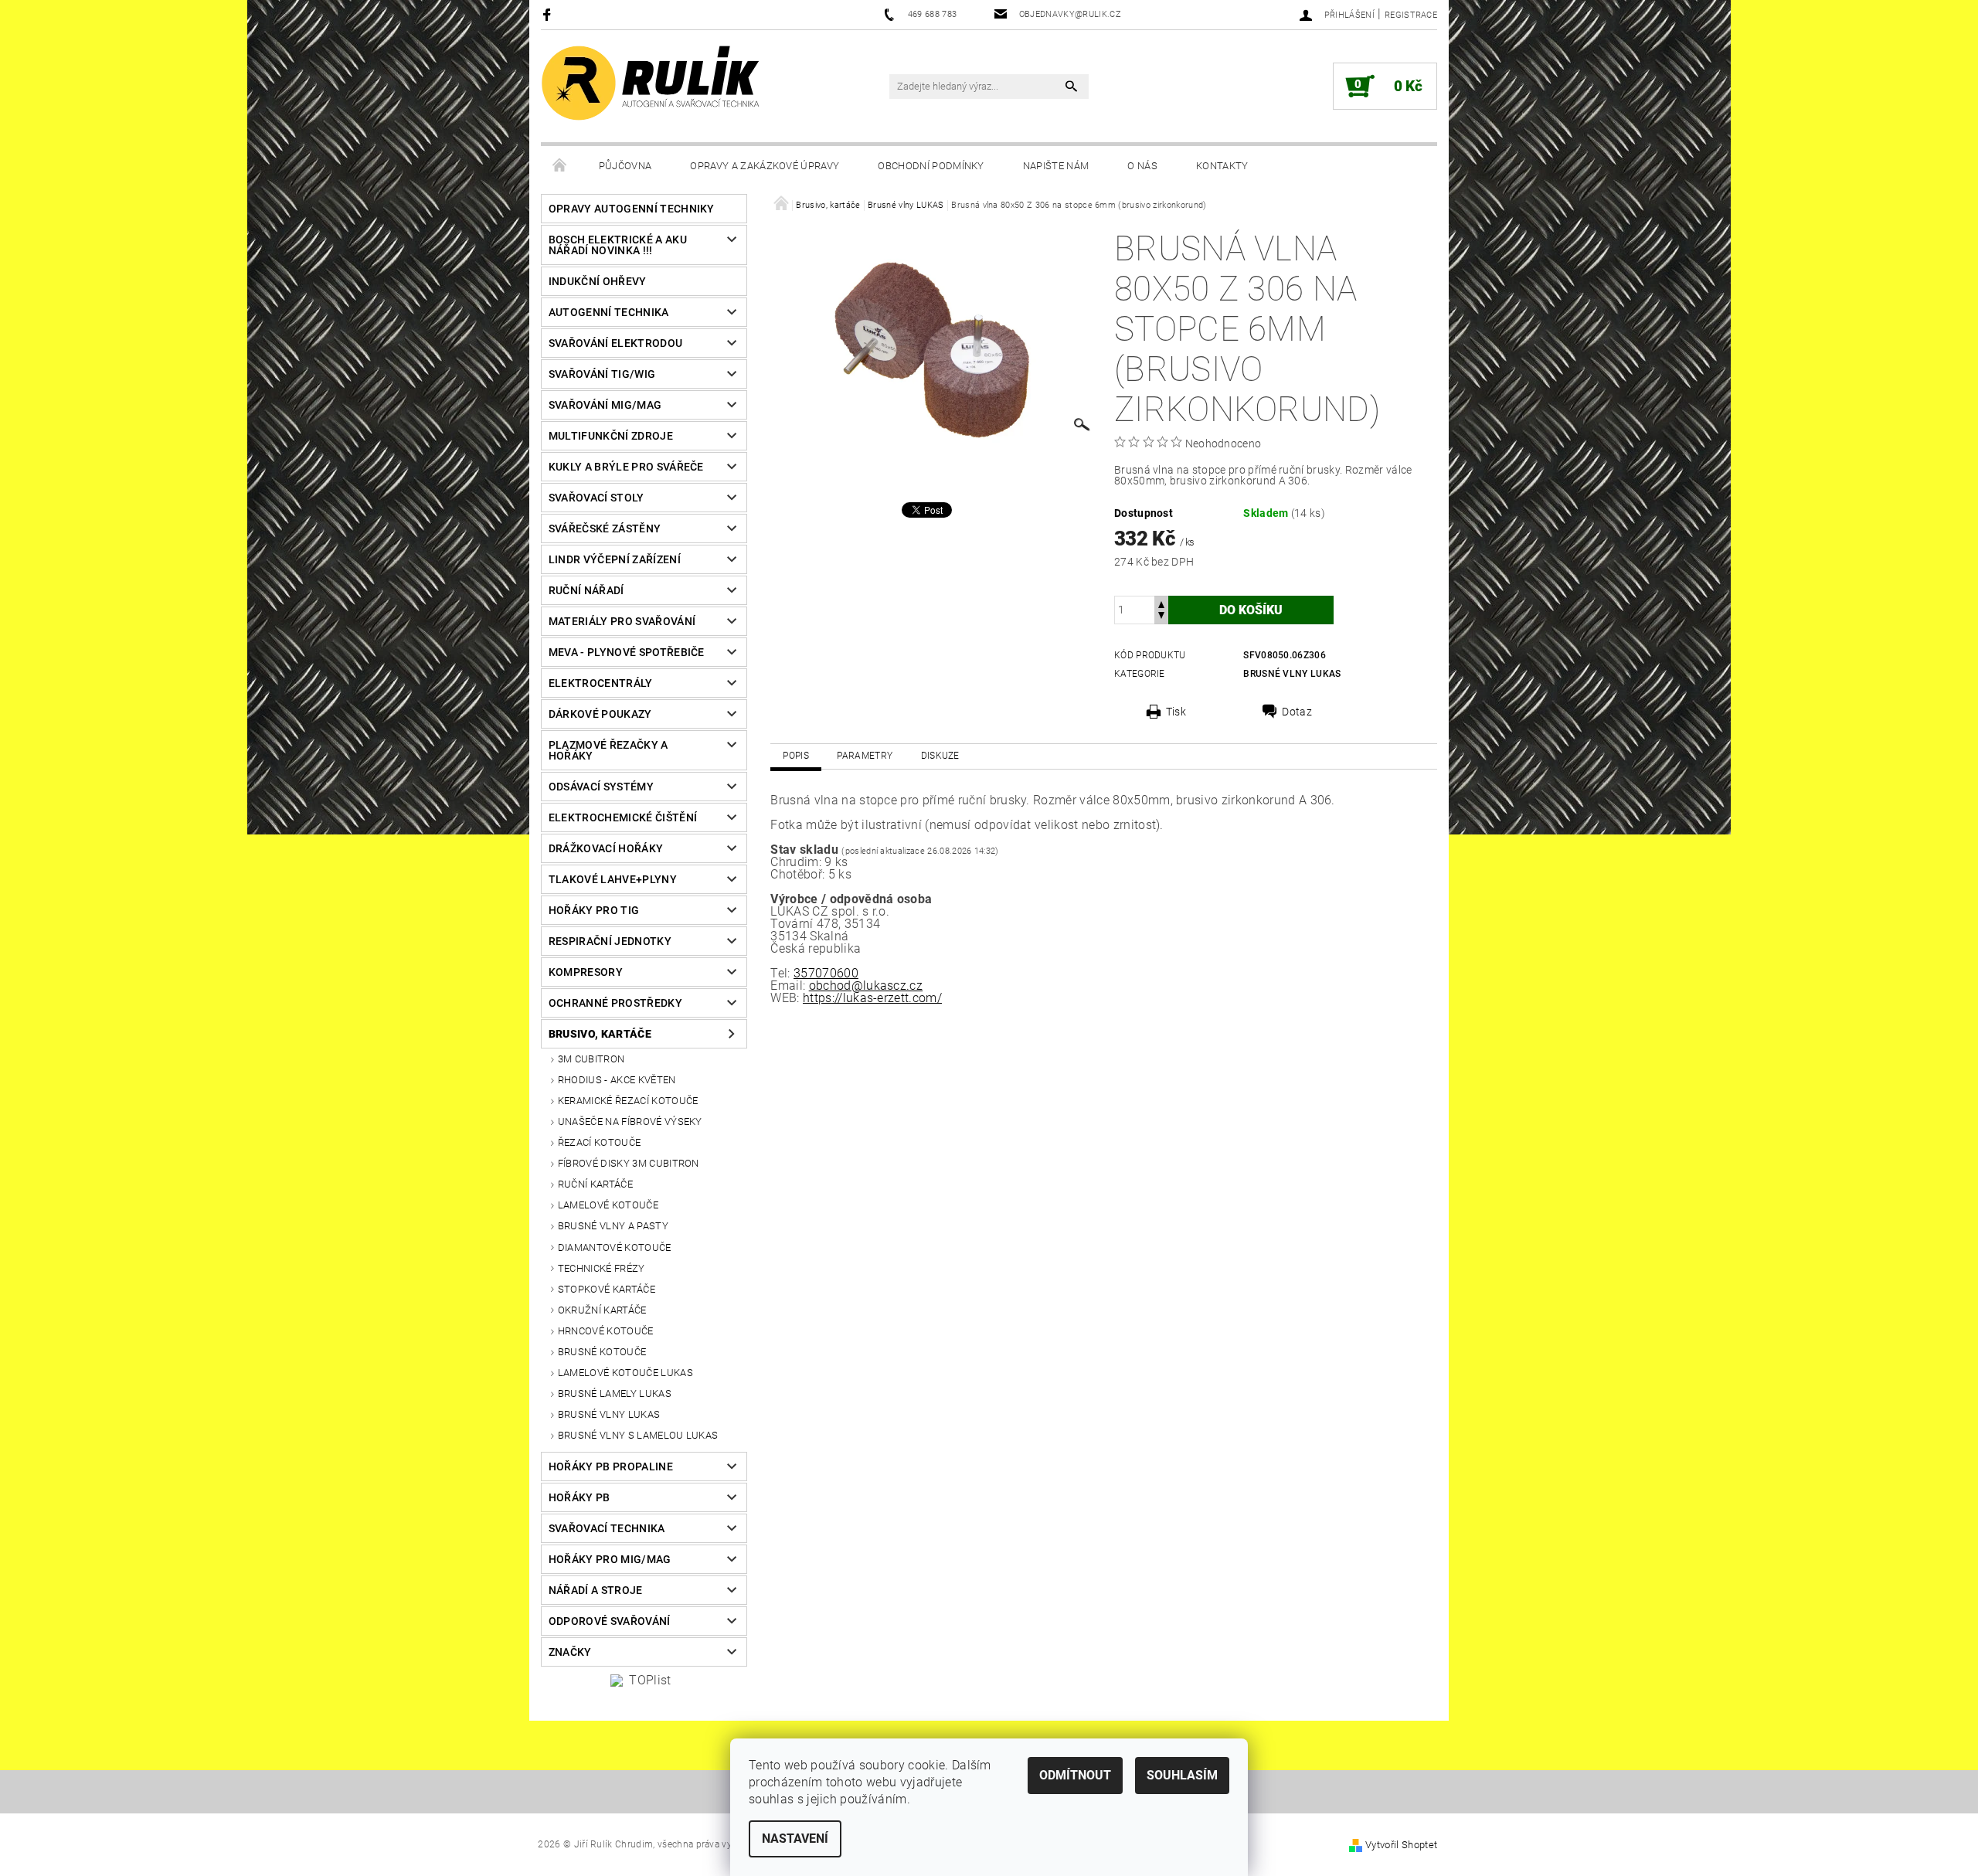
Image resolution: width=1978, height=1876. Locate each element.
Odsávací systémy (601, 787)
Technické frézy (602, 1268)
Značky (570, 1652)
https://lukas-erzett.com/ (872, 998)
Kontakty (1222, 166)
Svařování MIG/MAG (605, 405)
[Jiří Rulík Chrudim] (651, 83)
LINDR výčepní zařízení (615, 559)
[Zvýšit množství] (1161, 603)
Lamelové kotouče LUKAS (625, 1373)
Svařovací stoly (596, 498)
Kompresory (586, 972)
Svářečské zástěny (605, 528)
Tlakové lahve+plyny (613, 879)
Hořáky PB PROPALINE (611, 1466)
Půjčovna (625, 166)
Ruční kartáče (595, 1184)
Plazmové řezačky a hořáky (608, 750)
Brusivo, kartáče (600, 1034)
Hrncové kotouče (606, 1331)
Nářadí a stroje (596, 1590)
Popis (796, 756)
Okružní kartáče (602, 1310)
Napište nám (1056, 166)
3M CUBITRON (591, 1059)
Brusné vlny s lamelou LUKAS (638, 1435)
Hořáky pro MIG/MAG (610, 1559)
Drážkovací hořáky (606, 848)
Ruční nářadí (586, 590)
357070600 (826, 973)
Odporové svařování (610, 1621)
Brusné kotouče (602, 1352)
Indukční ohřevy (598, 281)
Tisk (1176, 712)
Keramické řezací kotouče (628, 1101)
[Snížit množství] (1161, 617)
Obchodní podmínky (931, 166)
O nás (1142, 166)
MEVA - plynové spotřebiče (627, 652)
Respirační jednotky (610, 941)
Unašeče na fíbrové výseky (630, 1122)
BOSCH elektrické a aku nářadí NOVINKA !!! (618, 245)
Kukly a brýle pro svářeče (626, 467)
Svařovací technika (607, 1528)
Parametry (865, 756)
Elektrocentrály (601, 683)
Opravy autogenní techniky (632, 209)
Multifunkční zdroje (611, 436)
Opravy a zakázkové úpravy (765, 166)
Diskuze (940, 756)
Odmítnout (1075, 1775)
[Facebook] (549, 14)
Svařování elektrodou (615, 343)
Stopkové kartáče (607, 1289)
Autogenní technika (609, 312)
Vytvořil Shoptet (1401, 1845)
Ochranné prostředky (615, 1003)
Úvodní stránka (560, 166)
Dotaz (1297, 712)
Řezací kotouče (599, 1142)
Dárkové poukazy (600, 714)
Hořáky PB (579, 1497)
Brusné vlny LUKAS (609, 1414)
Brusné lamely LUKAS (615, 1393)
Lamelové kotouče (608, 1205)
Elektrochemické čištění (623, 817)
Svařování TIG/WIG (602, 374)
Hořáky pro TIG (594, 910)
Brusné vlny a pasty (613, 1226)
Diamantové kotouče (615, 1247)
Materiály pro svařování (622, 621)
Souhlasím (1182, 1775)
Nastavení (795, 1839)
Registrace (1411, 15)
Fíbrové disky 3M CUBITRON (629, 1163)
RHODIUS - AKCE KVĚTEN (617, 1080)
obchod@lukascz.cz (866, 986)
